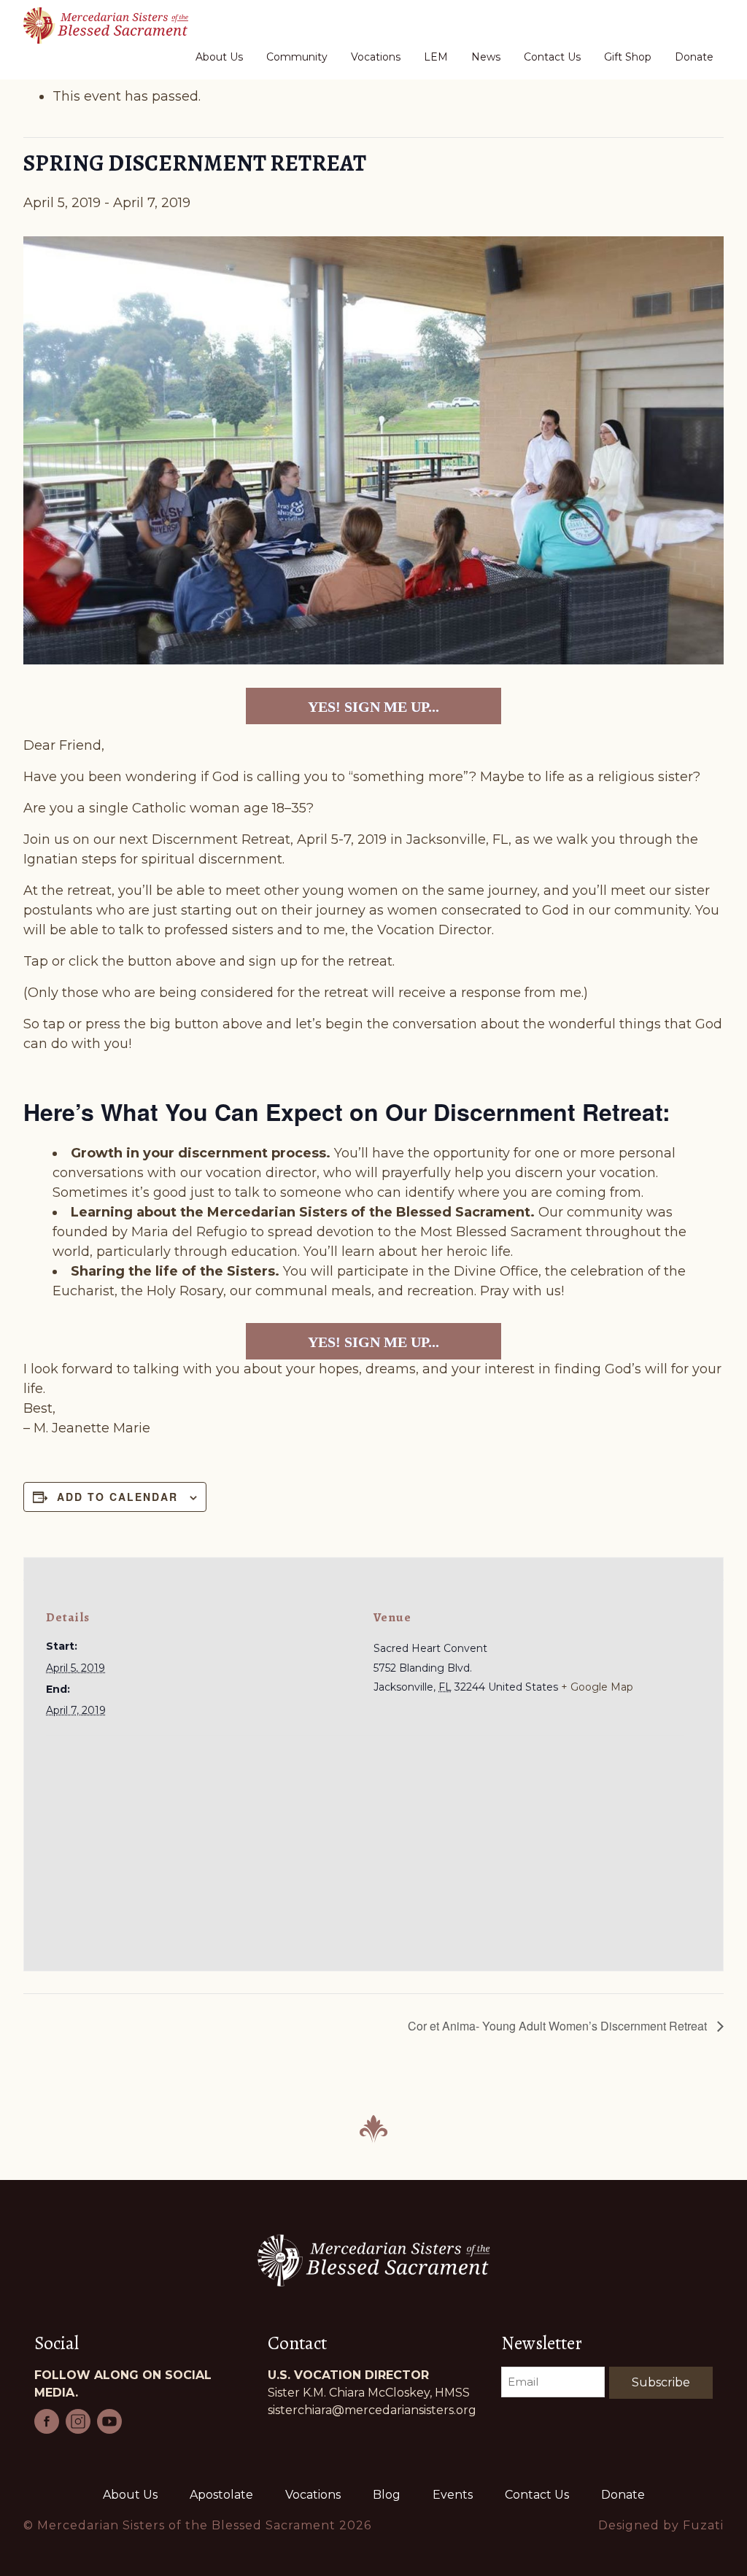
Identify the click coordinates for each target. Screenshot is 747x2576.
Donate (623, 2495)
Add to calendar (117, 1497)
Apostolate (221, 2495)
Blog (387, 2495)
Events (453, 2495)
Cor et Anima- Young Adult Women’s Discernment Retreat (559, 2026)
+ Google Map (597, 1687)
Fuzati (703, 2525)
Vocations (313, 2495)
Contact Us (537, 2495)
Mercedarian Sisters (115, 26)
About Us (130, 2495)
